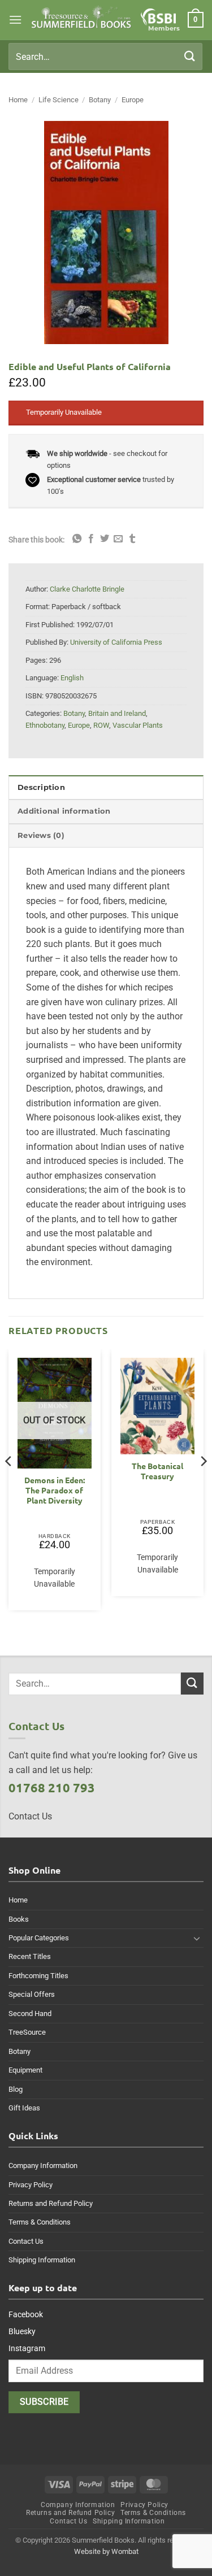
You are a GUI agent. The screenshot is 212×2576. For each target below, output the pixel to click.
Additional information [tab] (64, 811)
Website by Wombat (106, 2551)
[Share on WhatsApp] (77, 539)
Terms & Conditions (40, 2222)
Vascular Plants (138, 725)
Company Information (43, 2166)
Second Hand (30, 2014)
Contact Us (26, 2241)
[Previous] (9, 1484)
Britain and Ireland (117, 713)
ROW (101, 725)
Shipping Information (42, 2260)
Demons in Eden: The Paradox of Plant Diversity (55, 1490)
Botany (100, 100)
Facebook (26, 2314)
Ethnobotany (45, 725)
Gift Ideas (24, 2108)
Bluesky (22, 2331)
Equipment (25, 2070)
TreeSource (27, 2032)
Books (19, 1919)
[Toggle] (197, 1938)
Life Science (59, 100)
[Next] (203, 1484)
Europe (133, 100)
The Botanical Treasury (157, 1471)
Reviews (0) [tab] (41, 835)
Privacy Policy (31, 2185)
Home (18, 100)
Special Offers (32, 1994)
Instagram (27, 2348)
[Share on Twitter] (105, 539)
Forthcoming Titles (38, 1976)
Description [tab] (41, 787)
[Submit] (190, 56)
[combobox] (105, 57)
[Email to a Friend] (118, 539)
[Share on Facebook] (91, 539)
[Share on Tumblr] (132, 539)
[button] (15, 19)
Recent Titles (30, 1956)
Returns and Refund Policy (51, 2203)
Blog (16, 2089)
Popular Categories (39, 1938)
